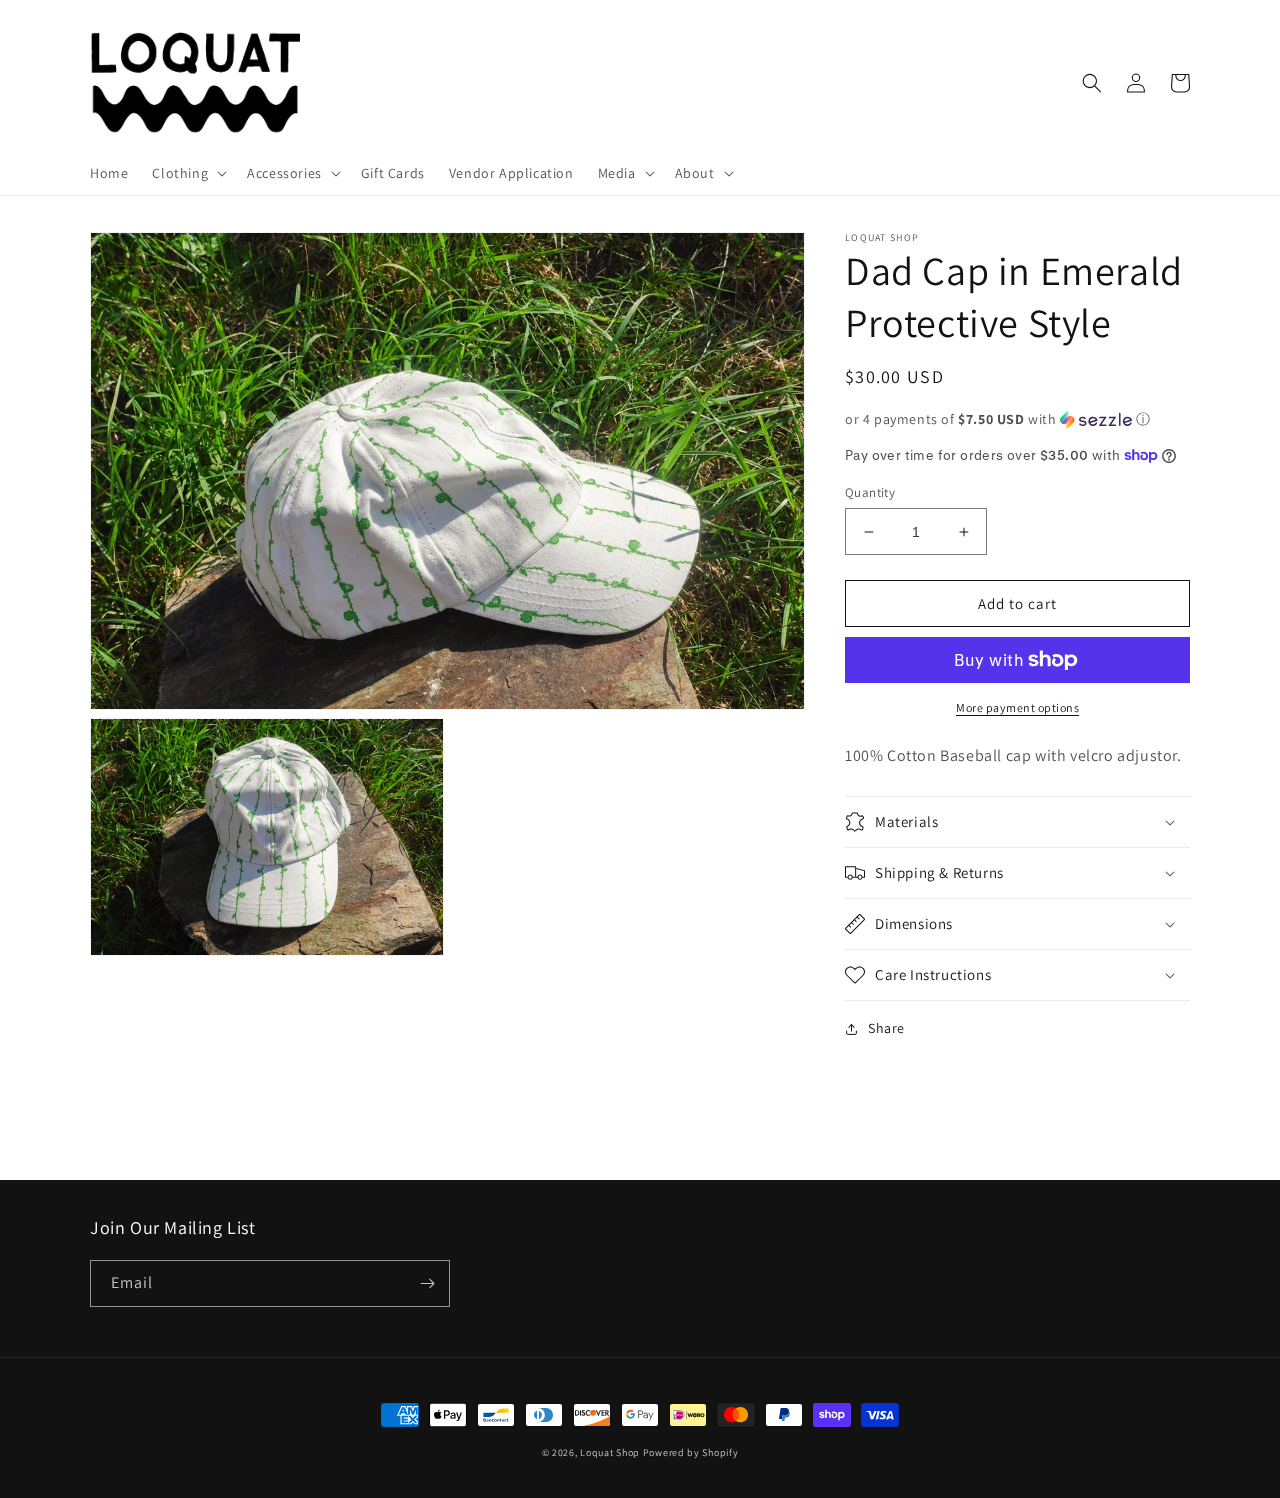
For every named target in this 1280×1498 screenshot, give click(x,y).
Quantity (870, 492)
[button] (187, 173)
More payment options (1017, 707)
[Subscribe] (427, 1283)
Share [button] (886, 1028)
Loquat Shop (610, 1452)
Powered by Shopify (691, 1452)
